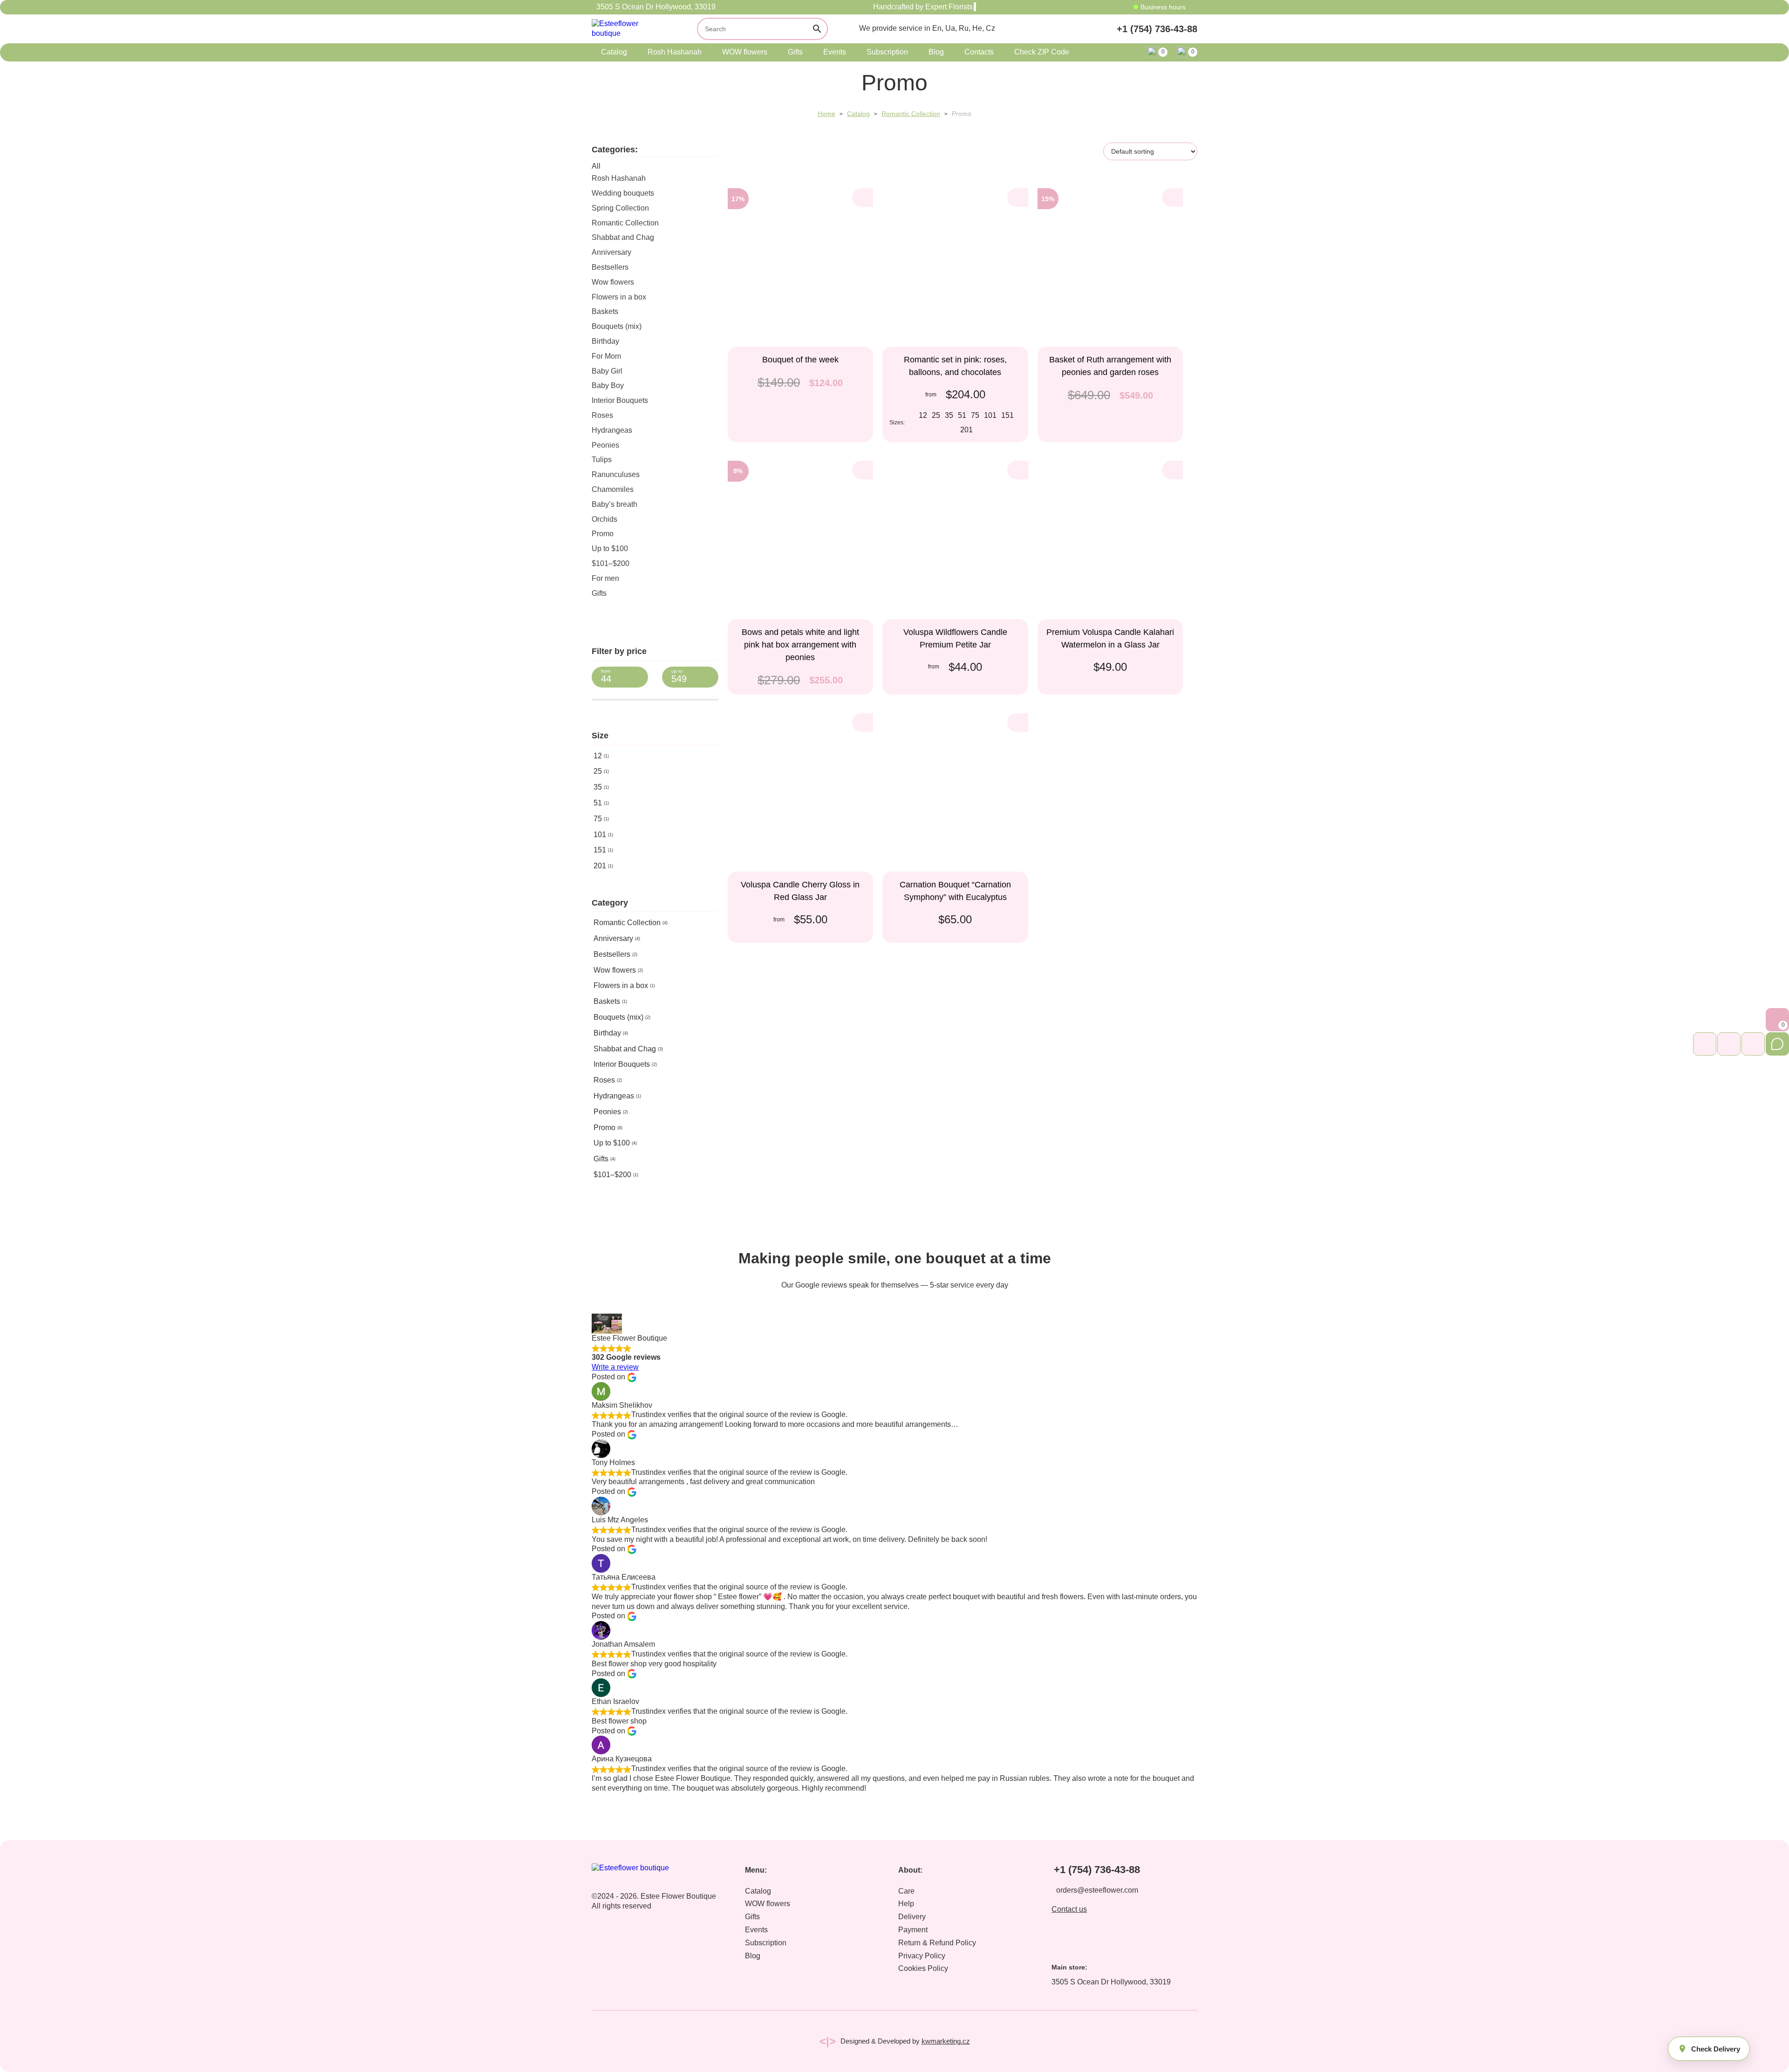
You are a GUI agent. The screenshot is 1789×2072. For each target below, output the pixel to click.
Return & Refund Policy (937, 1943)
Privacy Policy (922, 1956)
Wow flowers (613, 282)
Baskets (605, 311)
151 (600, 850)
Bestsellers (610, 267)
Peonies (605, 445)
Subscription (887, 52)
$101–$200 (611, 563)
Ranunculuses (616, 474)
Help (906, 1904)
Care (906, 1891)
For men (605, 578)
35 (598, 787)
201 (600, 866)
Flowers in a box (619, 297)
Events (835, 52)
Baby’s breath (615, 504)
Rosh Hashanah (675, 52)
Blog (936, 52)
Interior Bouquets (620, 400)
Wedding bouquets (623, 193)
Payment (913, 1930)
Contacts (979, 52)
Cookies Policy (923, 1968)
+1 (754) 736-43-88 (1157, 29)
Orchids (604, 519)
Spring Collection (620, 208)
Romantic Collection (911, 114)
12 (598, 756)
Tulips (602, 460)
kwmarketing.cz (946, 2041)
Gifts (795, 52)
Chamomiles (613, 489)
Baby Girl (607, 371)
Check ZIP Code (1042, 52)
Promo (603, 534)
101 (600, 835)
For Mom (606, 356)
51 (598, 803)
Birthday (605, 341)
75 (598, 819)
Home (826, 114)
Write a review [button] (615, 1367)
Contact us (1069, 1909)
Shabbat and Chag (623, 237)
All (596, 166)
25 (598, 771)
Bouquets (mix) (617, 326)
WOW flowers (745, 52)
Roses (602, 415)
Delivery (912, 1917)
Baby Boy (608, 385)
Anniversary (611, 252)
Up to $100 (610, 549)
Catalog (614, 52)
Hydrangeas (612, 430)
